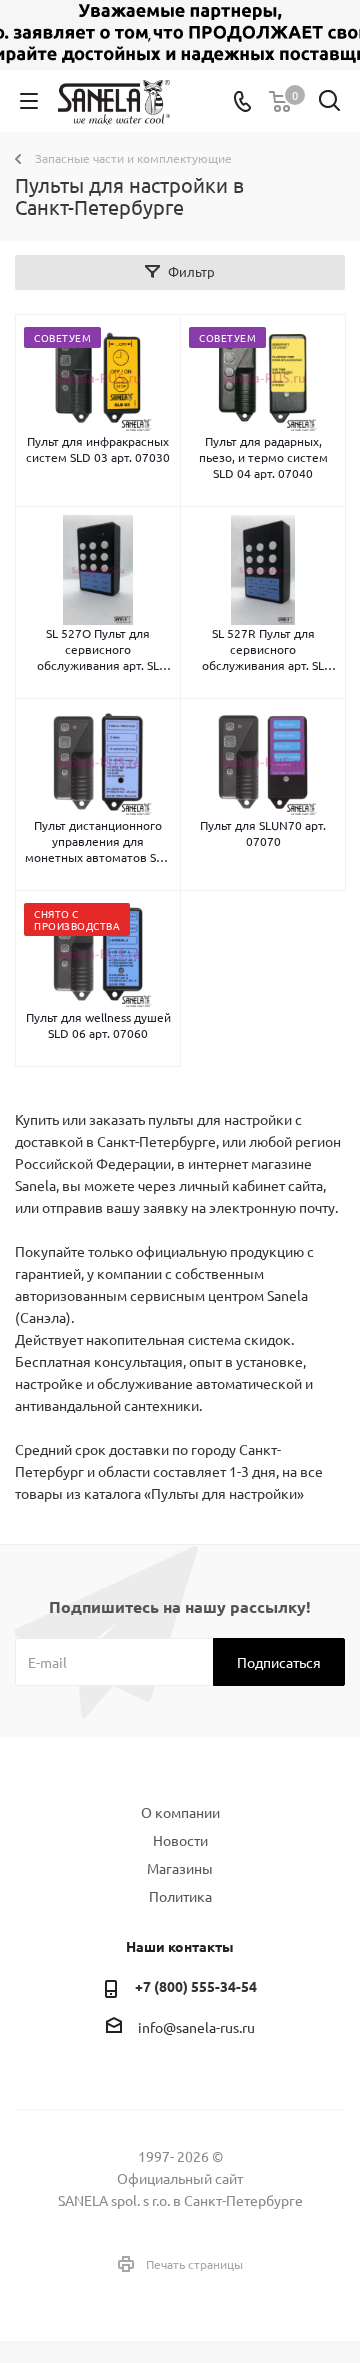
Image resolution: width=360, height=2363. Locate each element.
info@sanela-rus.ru (196, 2027)
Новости (180, 1840)
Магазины (180, 1868)
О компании (180, 1812)
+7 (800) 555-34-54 (196, 1986)
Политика (180, 1896)
